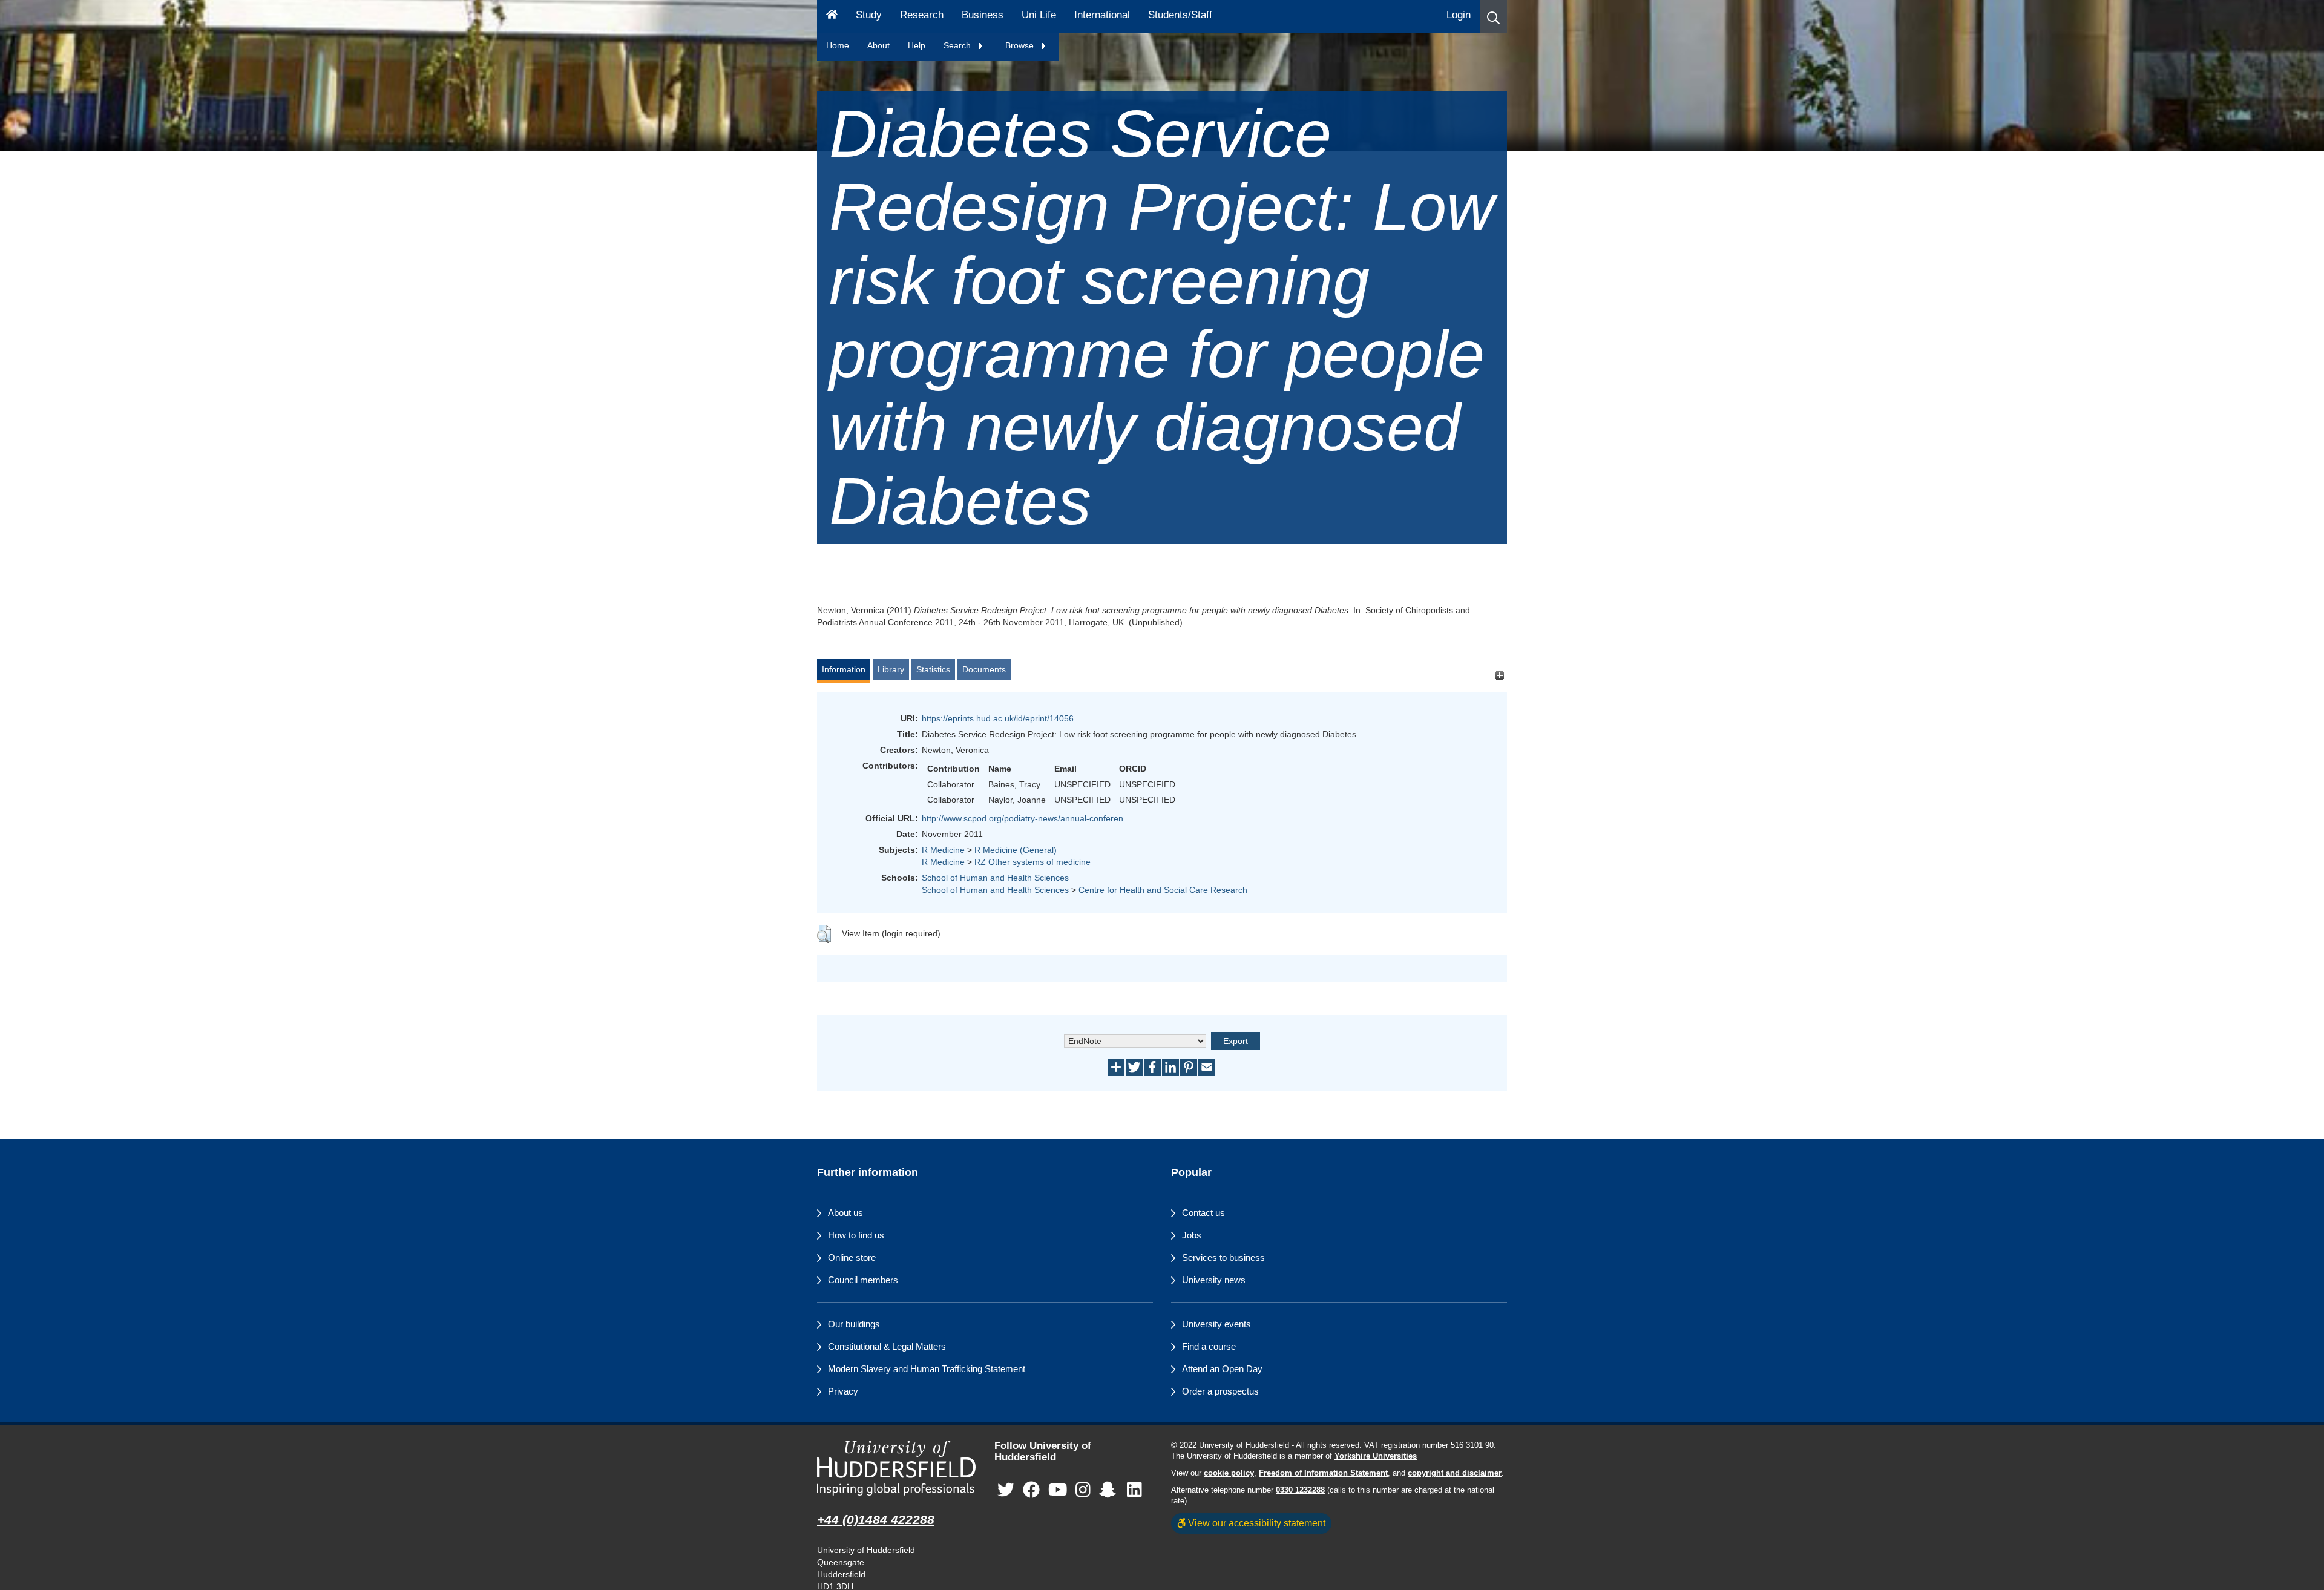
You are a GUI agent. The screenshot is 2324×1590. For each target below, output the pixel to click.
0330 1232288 (1300, 1490)
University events (1216, 1324)
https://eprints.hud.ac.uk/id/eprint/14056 (998, 718)
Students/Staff (1180, 15)
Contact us (1203, 1213)
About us (845, 1213)
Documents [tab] (984, 669)
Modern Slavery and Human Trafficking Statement (927, 1369)
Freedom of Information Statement (1323, 1473)
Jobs (1192, 1235)
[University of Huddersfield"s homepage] (897, 1468)
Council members (863, 1280)
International (1102, 15)
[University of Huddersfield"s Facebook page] (1031, 1490)
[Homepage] (832, 17)
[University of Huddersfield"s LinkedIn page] (1134, 1490)
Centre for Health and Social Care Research (1163, 890)
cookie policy (1229, 1473)
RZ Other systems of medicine (1032, 862)
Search (958, 45)
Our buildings (854, 1324)
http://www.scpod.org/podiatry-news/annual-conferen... (1026, 818)
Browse (1021, 45)
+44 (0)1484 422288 (876, 1519)
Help (917, 45)
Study (869, 15)
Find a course (1209, 1346)
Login (1459, 15)
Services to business (1223, 1257)
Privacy (843, 1391)
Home (838, 45)
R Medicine (943, 850)
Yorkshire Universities (1376, 1456)
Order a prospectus (1220, 1391)
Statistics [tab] (933, 669)
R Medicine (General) (1016, 850)
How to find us (856, 1235)
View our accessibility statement (1256, 1523)
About (878, 45)
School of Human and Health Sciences (995, 878)
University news (1214, 1280)
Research (922, 15)
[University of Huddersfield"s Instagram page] (1083, 1490)
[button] (1493, 17)
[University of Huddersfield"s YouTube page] (1058, 1490)
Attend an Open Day (1222, 1369)
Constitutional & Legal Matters (887, 1346)
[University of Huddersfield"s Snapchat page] (1110, 1490)
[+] (1499, 675)
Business (983, 15)
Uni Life (1039, 15)
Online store (852, 1257)
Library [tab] (891, 669)
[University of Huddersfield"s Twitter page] (1006, 1490)
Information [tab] (844, 669)
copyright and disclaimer (1455, 1473)
